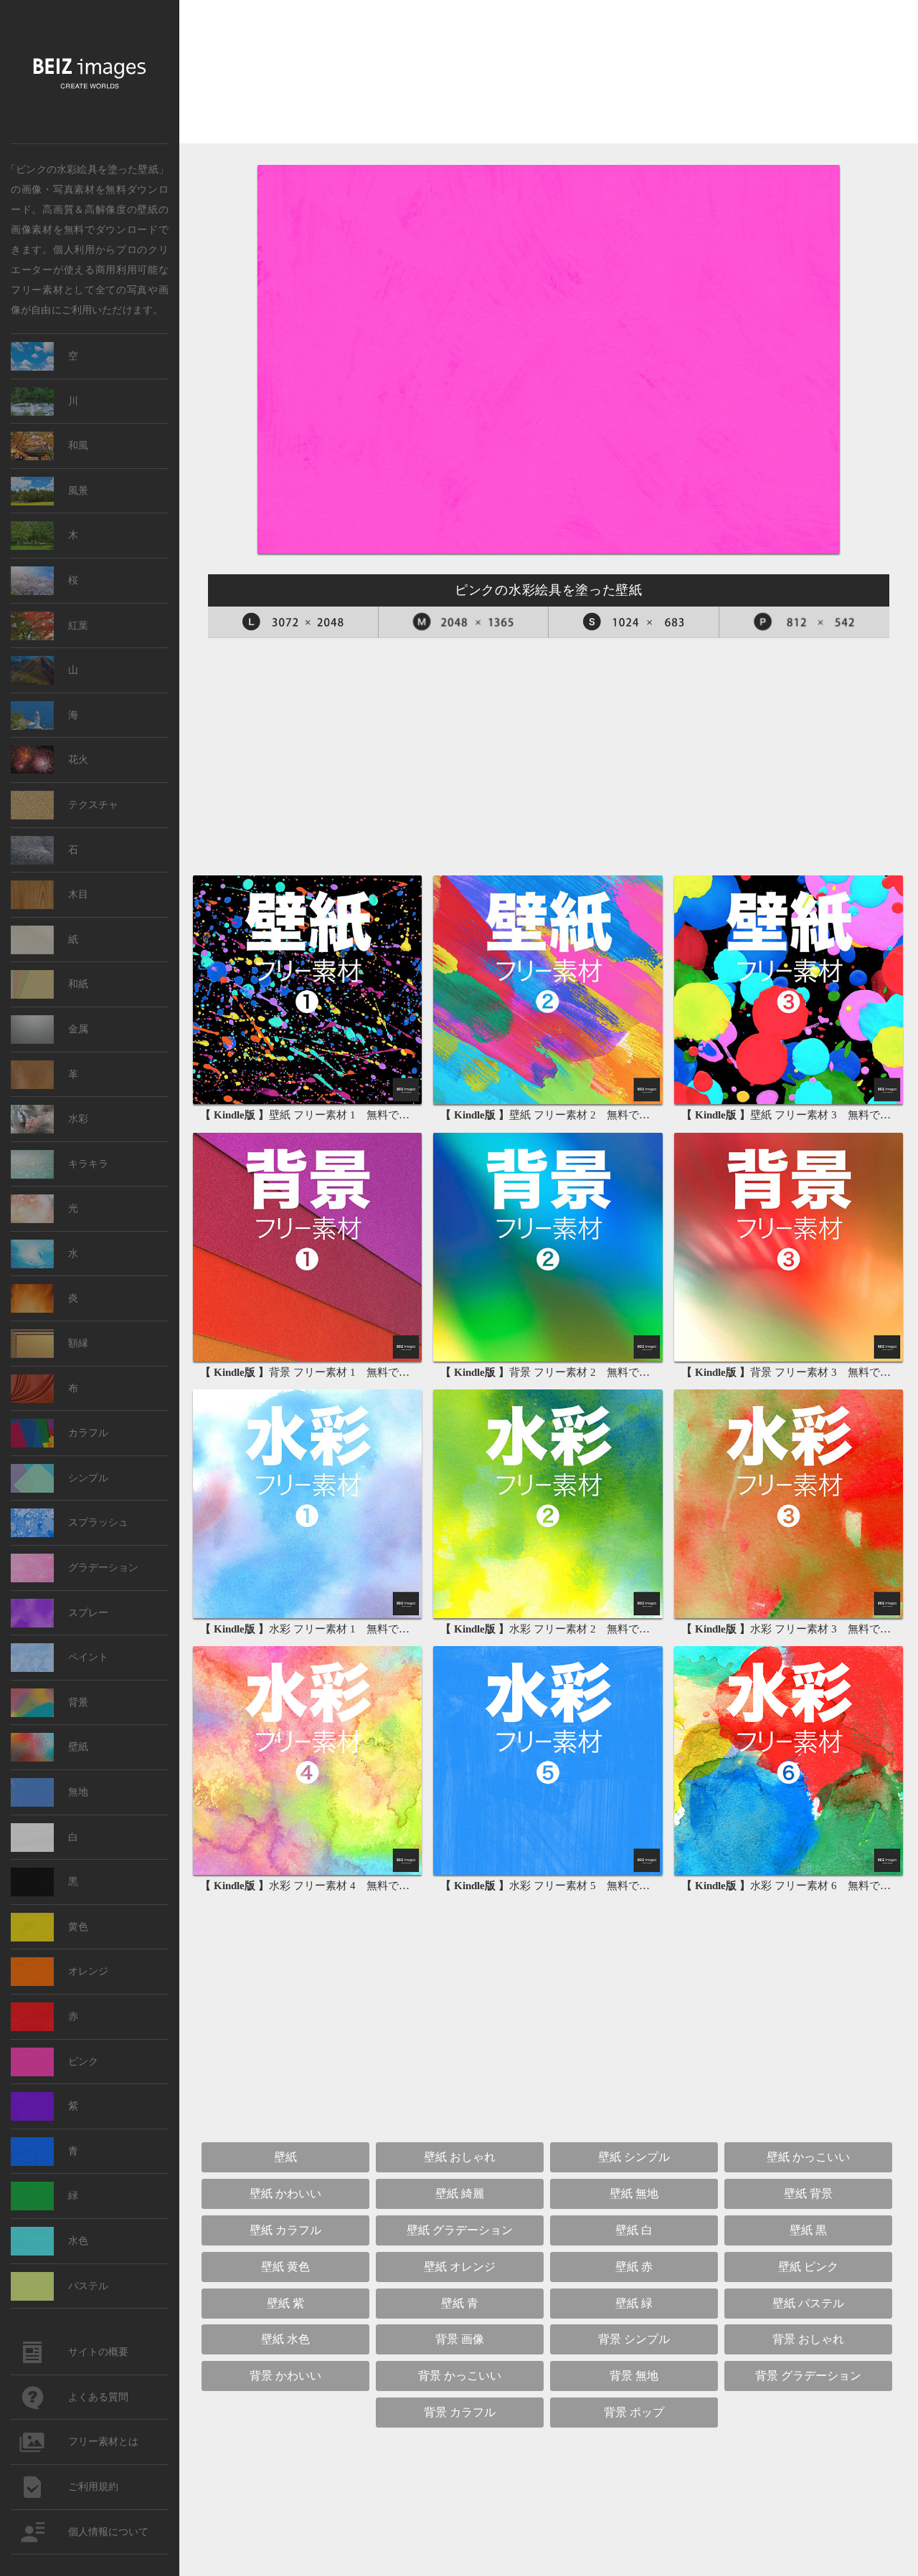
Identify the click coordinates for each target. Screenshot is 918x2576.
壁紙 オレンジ (460, 2267)
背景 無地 (634, 2376)
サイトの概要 (98, 2352)
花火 (78, 760)
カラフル (88, 1433)
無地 (78, 1792)
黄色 (78, 1927)
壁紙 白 (634, 2230)
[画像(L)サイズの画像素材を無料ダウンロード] (293, 622)
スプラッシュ (98, 1522)
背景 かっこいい (460, 2376)
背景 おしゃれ (808, 2339)
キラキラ (88, 1164)
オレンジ (88, 1971)
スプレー (88, 1613)
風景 (78, 491)
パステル (88, 2286)
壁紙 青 (460, 2303)
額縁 (78, 1343)
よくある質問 (98, 2397)
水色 (78, 2241)
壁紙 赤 (634, 2267)
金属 (78, 1029)
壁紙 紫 (285, 2303)
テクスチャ (93, 805)
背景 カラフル (460, 2412)
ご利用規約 (93, 2487)
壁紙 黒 (808, 2230)
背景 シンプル (634, 2339)
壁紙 (147, 209)
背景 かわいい (285, 2376)
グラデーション (103, 1568)
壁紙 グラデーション (460, 2230)
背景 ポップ (634, 2412)
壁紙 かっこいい (808, 2157)
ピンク (83, 2062)
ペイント (88, 1657)
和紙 (78, 984)
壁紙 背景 (808, 2194)
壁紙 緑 (634, 2303)
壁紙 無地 (634, 2194)
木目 (78, 894)
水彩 (78, 1119)
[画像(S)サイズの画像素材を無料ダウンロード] (634, 622)
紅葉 (78, 626)
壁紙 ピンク (808, 2267)
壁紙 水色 (285, 2339)
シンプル (88, 1478)
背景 (78, 1702)
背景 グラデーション (808, 2376)
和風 (78, 446)
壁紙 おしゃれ (460, 2157)
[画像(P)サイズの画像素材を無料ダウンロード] (805, 622)
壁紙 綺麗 (460, 2194)
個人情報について (108, 2532)
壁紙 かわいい (285, 2194)
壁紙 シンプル (634, 2157)
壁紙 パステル (808, 2303)
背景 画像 (460, 2339)
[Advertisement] (549, 76)
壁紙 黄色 (285, 2267)
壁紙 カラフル (285, 2230)
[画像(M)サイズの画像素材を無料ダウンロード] (464, 622)
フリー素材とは (103, 2442)
